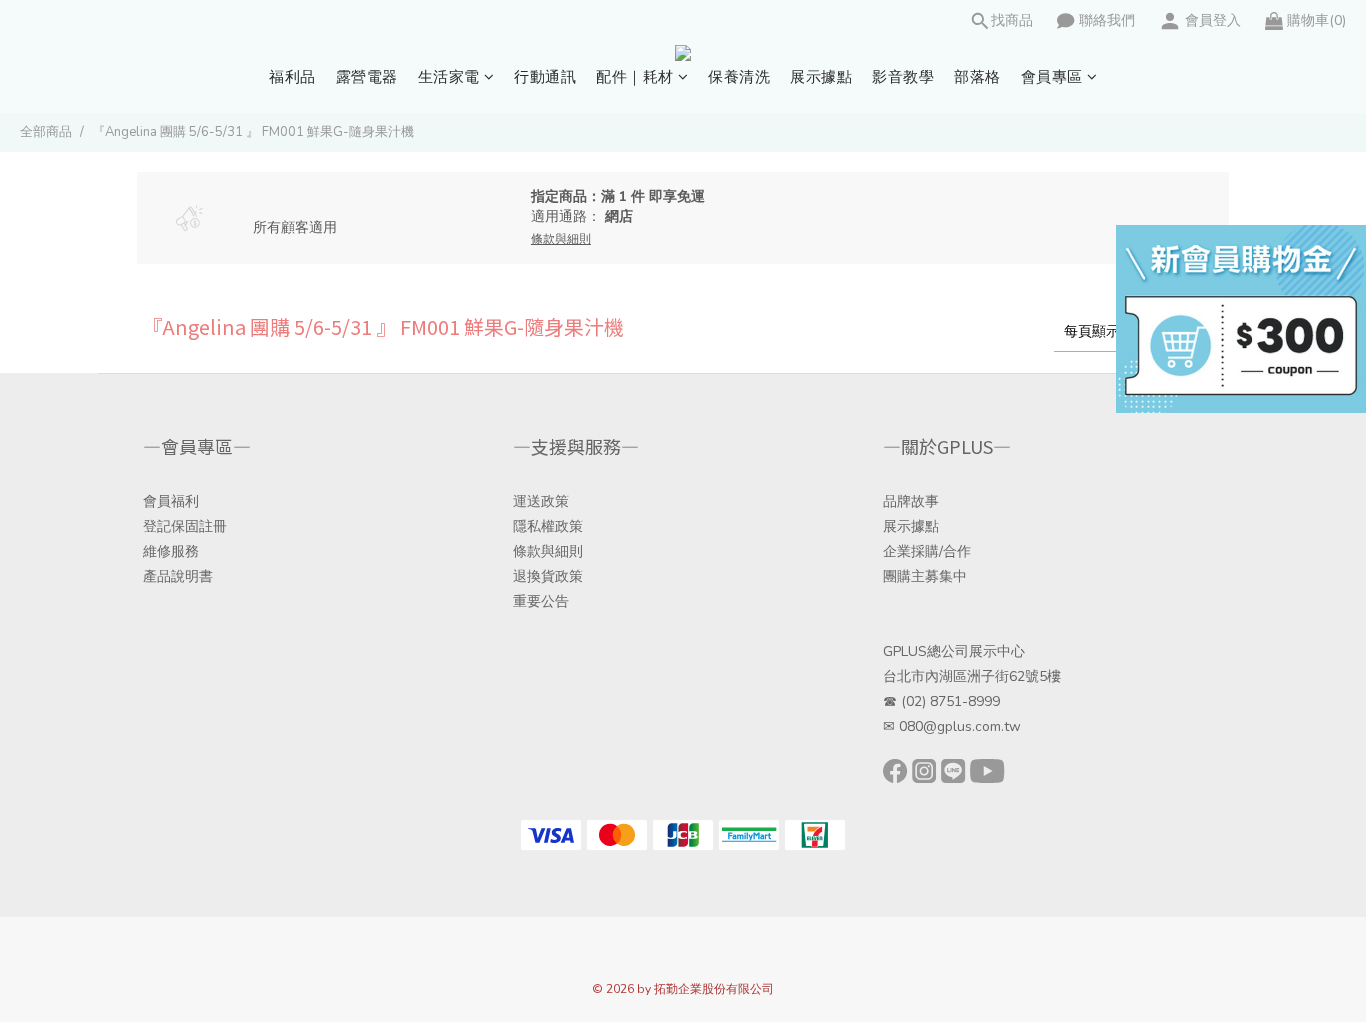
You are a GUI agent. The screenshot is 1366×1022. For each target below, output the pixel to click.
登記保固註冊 (185, 526)
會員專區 (1052, 77)
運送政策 (541, 501)
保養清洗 (739, 77)
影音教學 (903, 77)
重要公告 (541, 601)
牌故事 (918, 501)
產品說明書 (178, 576)
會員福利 (171, 501)
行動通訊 (545, 77)
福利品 (292, 77)
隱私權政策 (548, 526)
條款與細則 (548, 551)
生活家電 (449, 77)
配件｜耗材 (635, 77)
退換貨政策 (548, 576)
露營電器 (367, 77)
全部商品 (46, 132)
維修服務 (171, 551)
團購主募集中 (925, 576)
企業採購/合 (920, 551)
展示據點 (821, 77)
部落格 (977, 77)
